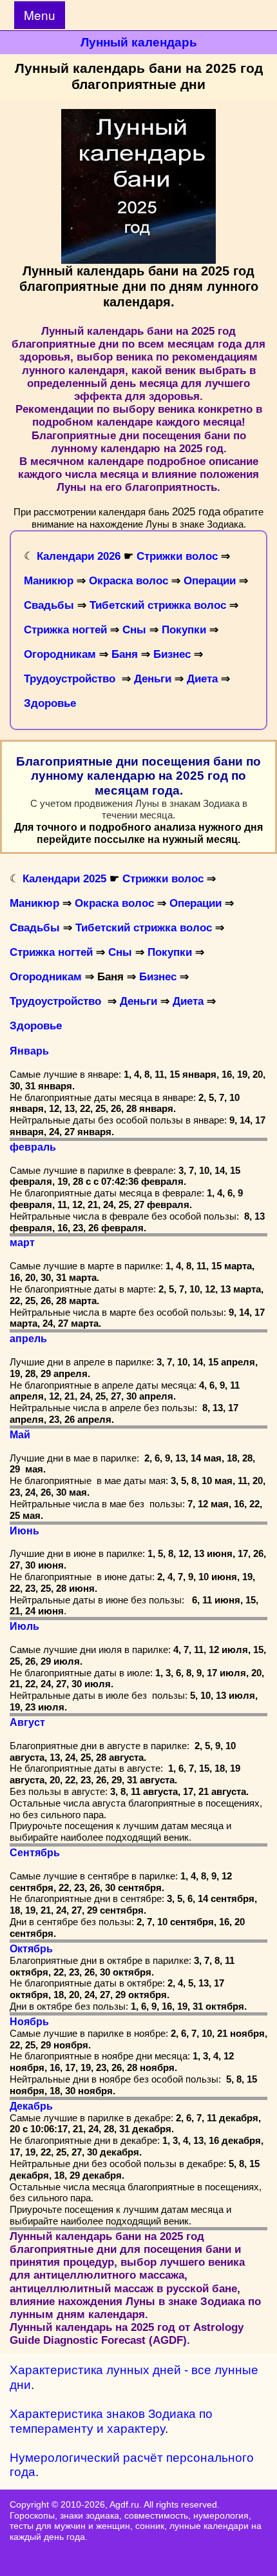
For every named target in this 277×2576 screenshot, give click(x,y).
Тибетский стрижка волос (158, 605)
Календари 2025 (64, 879)
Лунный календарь (139, 42)
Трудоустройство (70, 679)
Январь (29, 1051)
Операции (210, 581)
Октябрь (31, 1949)
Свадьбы (49, 605)
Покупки (184, 630)
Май (20, 1435)
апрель (28, 1339)
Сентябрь (35, 1853)
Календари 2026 (79, 556)
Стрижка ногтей (65, 630)
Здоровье (50, 703)
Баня (125, 654)
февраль (33, 1147)
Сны (134, 630)
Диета (202, 679)
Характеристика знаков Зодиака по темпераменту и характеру (111, 2421)
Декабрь (31, 2106)
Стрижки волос (177, 556)
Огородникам (60, 654)
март (22, 1243)
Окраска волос (129, 581)
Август (27, 1722)
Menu (40, 15)
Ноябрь (29, 2022)
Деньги (153, 679)
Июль (24, 1626)
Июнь (24, 1531)
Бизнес (172, 654)
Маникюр (50, 581)
